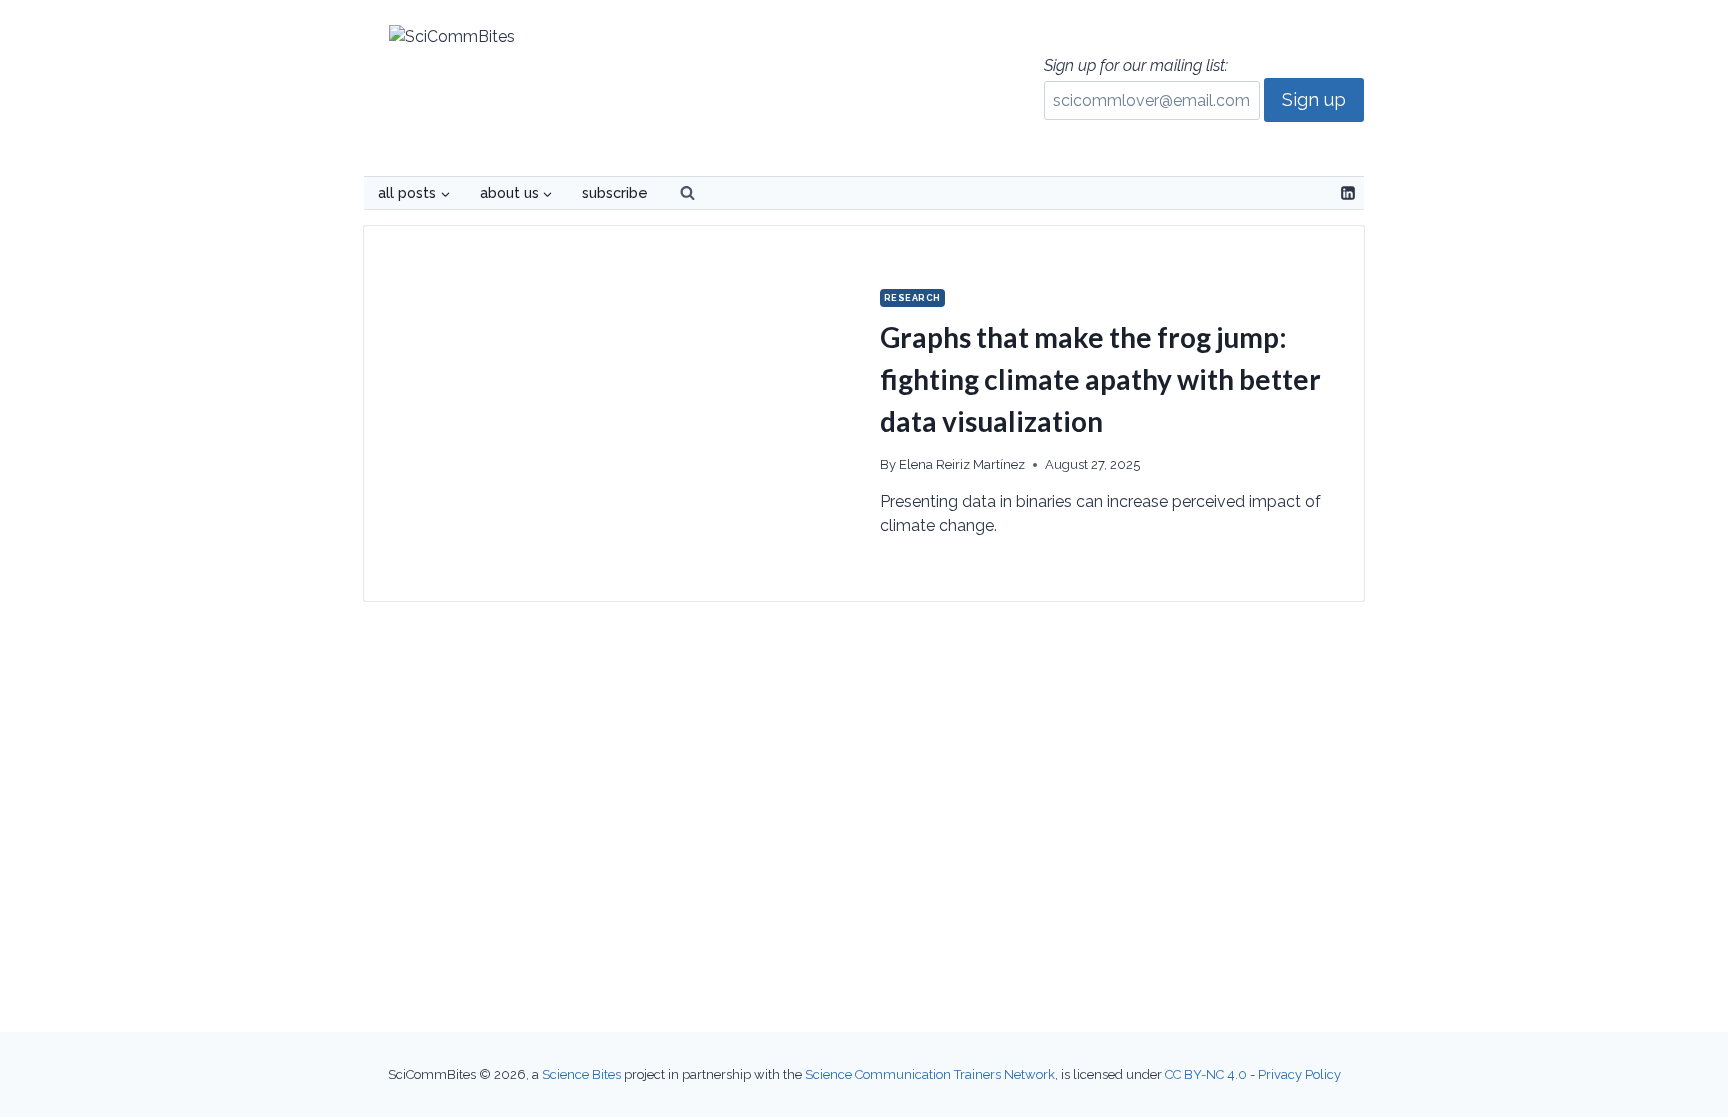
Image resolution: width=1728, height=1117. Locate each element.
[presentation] (614, 413)
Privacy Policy (1299, 1074)
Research (912, 298)
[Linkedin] (1348, 193)
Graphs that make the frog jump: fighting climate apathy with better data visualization (1100, 379)
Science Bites (581, 1074)
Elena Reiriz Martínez (962, 464)
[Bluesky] (1314, 193)
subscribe (615, 192)
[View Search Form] (687, 193)
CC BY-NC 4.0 (1206, 1074)
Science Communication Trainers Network (930, 1074)
